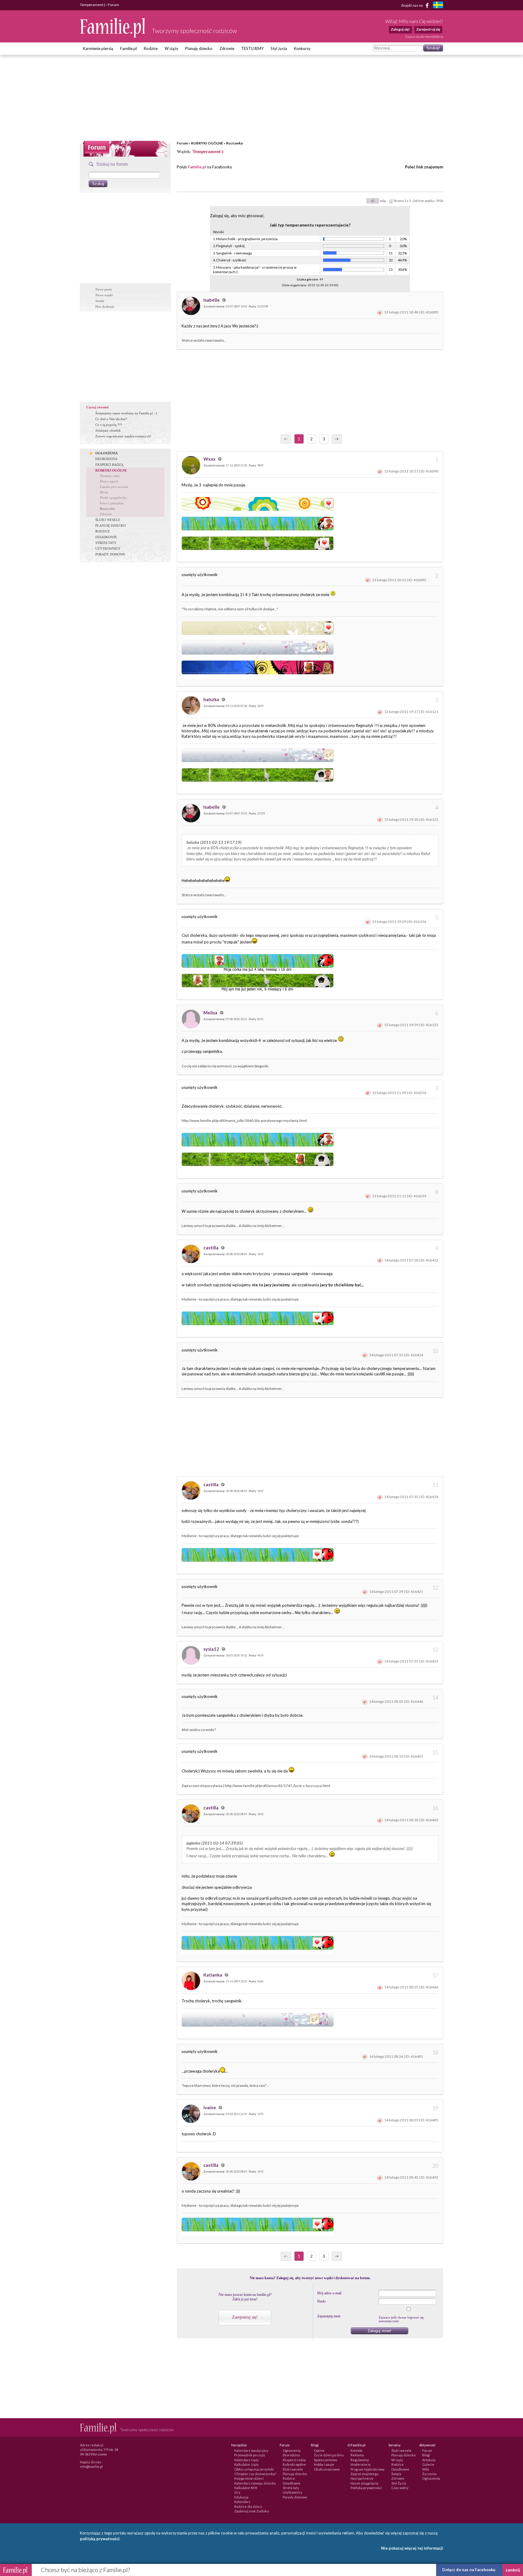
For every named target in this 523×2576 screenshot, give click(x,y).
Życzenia (429, 2474)
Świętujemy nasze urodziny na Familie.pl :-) (126, 413)
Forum (182, 143)
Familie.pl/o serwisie (114, 487)
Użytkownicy (293, 2492)
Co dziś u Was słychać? (111, 419)
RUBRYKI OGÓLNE (207, 143)
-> (337, 439)
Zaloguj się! (400, 29)
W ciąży (171, 48)
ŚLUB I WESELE (108, 520)
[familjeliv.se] (438, 6)
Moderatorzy (361, 2464)
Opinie (319, 2450)
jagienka (193, 1843)
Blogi (426, 2455)
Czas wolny (400, 2488)
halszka (212, 699)
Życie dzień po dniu (329, 2455)
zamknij (513, 2570)
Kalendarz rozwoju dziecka (255, 2483)
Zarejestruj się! (245, 2317)
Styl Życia (399, 2483)
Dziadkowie (292, 2483)
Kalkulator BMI (246, 2488)
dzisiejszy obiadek (108, 430)
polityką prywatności (100, 2539)
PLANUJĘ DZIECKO (110, 525)
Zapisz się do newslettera (424, 36)
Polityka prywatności (366, 2488)
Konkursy (302, 48)
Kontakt (357, 2450)
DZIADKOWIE (106, 537)
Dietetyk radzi (110, 476)
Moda (104, 492)
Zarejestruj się (428, 29)
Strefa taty (291, 2488)
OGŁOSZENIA (107, 453)
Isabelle (212, 300)
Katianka (213, 1975)
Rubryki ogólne (294, 2464)
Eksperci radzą (294, 2460)
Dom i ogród (109, 481)
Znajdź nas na (412, 5)
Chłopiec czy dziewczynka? (255, 2474)
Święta (396, 2474)
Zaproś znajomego (364, 2474)
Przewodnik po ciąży (250, 2455)
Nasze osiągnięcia (364, 2483)
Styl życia (279, 48)
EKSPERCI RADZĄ (109, 465)
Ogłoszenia (292, 2450)
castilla (211, 1248)
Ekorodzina (291, 2455)
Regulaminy (360, 2460)
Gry (237, 2492)
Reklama (357, 2455)
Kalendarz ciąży (247, 2460)
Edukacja (241, 2497)
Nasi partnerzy (362, 2478)
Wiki (426, 2469)
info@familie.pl (91, 2467)
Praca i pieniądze (112, 503)
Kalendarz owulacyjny (251, 2450)
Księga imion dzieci (249, 2478)
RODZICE (103, 531)
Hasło (321, 2301)
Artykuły (429, 2460)
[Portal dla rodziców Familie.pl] (113, 36)
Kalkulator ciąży (247, 2464)
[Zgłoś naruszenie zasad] (380, 312)
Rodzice (151, 48)
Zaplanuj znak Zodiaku (252, 2511)
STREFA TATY (106, 543)
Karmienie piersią (98, 48)
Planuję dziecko (199, 48)
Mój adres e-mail (329, 2293)
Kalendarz (242, 2502)
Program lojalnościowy (368, 2469)
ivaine (210, 2107)
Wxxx (210, 459)
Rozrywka (234, 143)
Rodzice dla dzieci (248, 2506)
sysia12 (212, 1649)
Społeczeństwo (326, 2460)
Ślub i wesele (293, 2469)
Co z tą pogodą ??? (109, 425)
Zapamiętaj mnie (329, 2316)
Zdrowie (227, 48)
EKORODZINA (106, 459)
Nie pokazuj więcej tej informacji (412, 2548)
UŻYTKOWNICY (108, 549)
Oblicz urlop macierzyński (254, 2469)
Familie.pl (128, 48)
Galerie (428, 2464)
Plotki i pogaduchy (113, 498)
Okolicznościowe (327, 2469)
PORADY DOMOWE (110, 554)
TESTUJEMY (252, 48)
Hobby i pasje (324, 2464)
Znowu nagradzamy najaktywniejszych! (123, 436)
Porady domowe (295, 2497)
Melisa (211, 1013)
